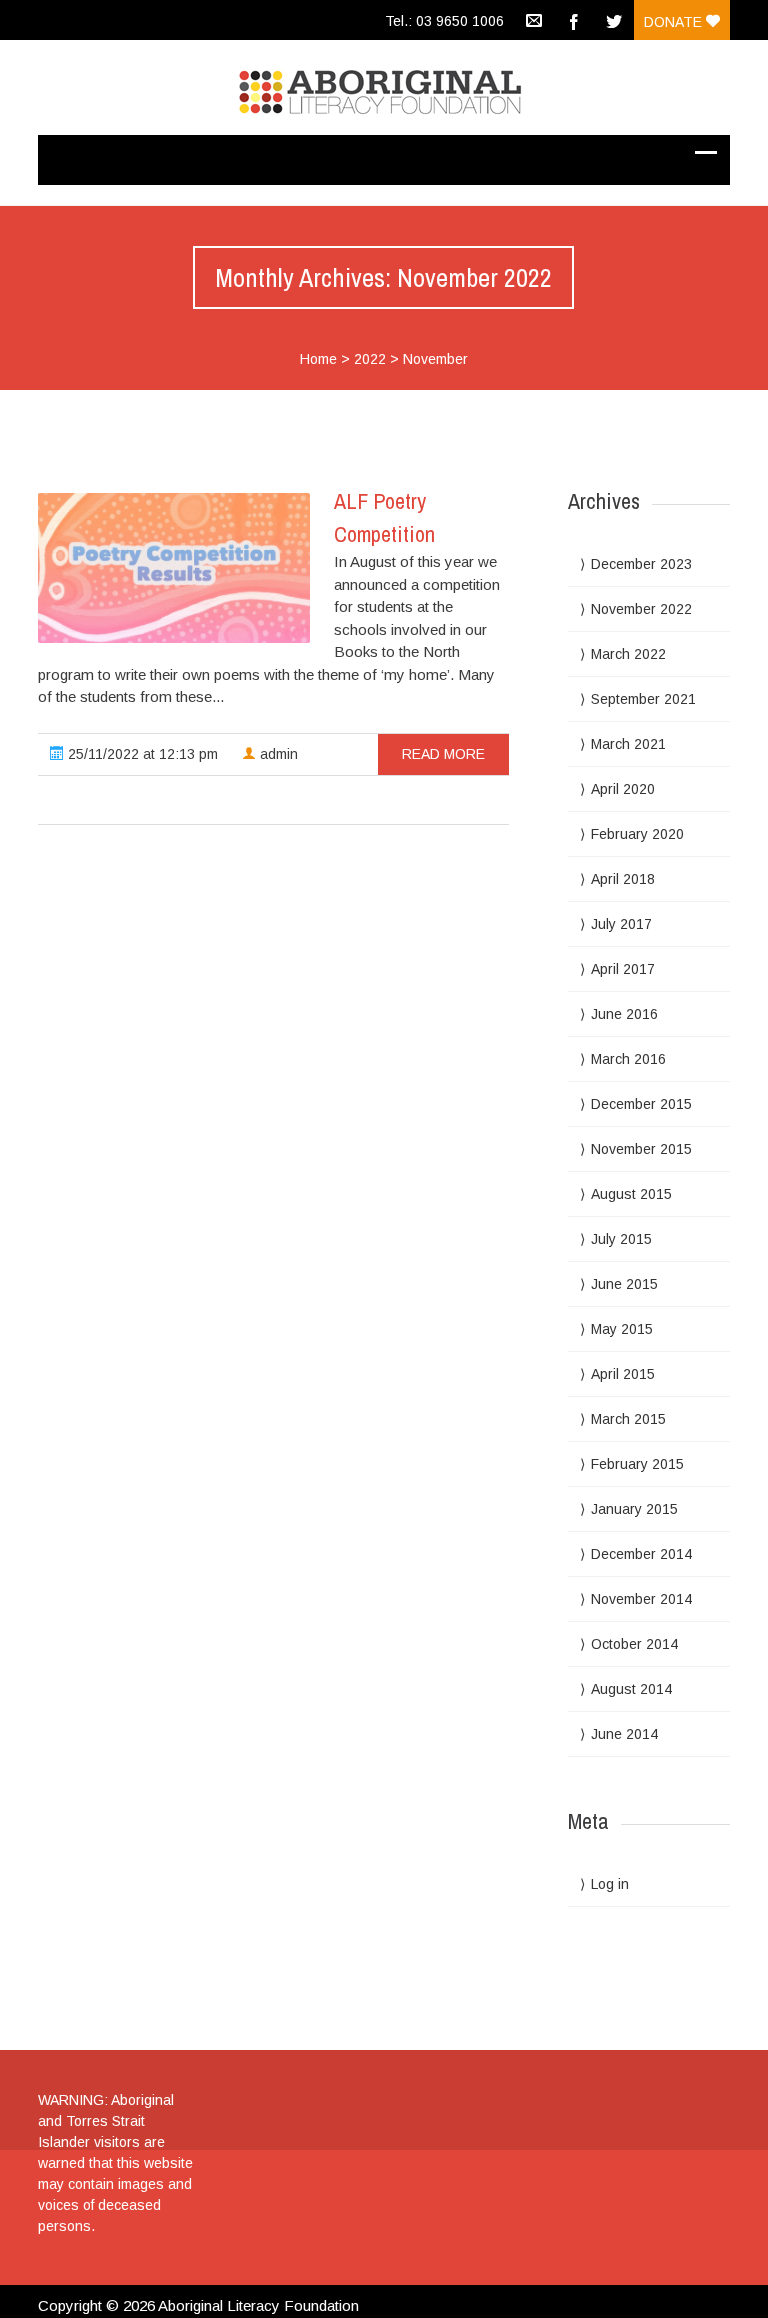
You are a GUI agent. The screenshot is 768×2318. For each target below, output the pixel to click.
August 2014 (631, 1689)
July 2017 (621, 924)
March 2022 (628, 654)
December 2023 (641, 564)
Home (318, 359)
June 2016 (624, 1014)
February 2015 (637, 1464)
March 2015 (628, 1419)
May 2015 (622, 1329)
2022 (370, 359)
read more (443, 754)
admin (277, 754)
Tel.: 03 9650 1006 (444, 21)
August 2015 (631, 1194)
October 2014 (634, 1644)
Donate (675, 22)
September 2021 (643, 699)
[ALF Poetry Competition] (174, 568)
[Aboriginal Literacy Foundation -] (384, 87)
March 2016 (628, 1059)
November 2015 (641, 1149)
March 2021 (628, 744)
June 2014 (624, 1734)
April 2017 (623, 969)
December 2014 (641, 1554)
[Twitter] (614, 20)
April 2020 (623, 789)
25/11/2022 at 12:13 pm (141, 754)
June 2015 (624, 1284)
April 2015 (623, 1374)
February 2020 (637, 834)
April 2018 (623, 879)
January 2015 (634, 1509)
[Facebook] (574, 20)
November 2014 (641, 1599)
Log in (610, 1884)
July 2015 (621, 1239)
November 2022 (641, 609)
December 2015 (641, 1104)
